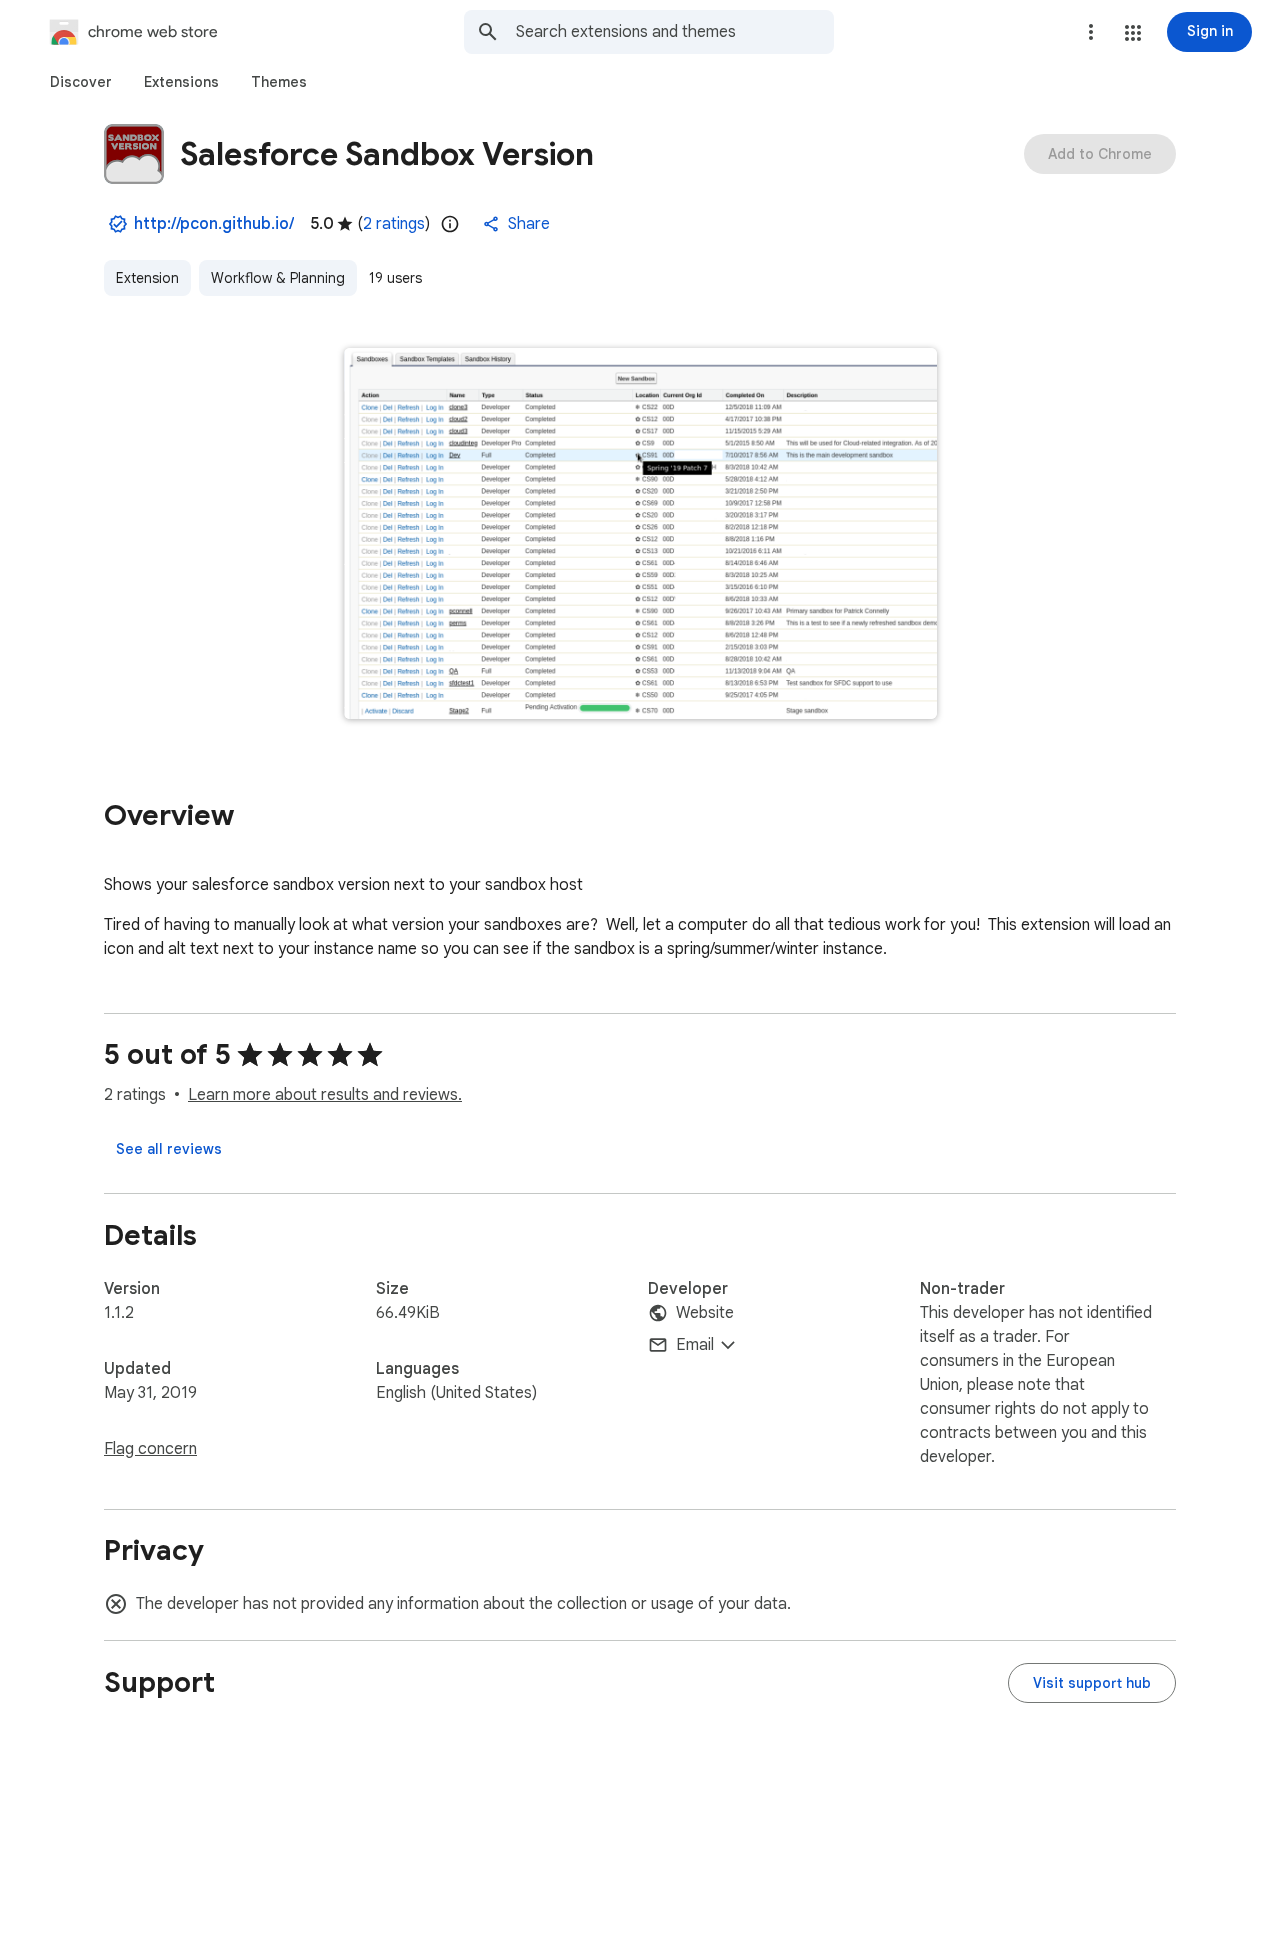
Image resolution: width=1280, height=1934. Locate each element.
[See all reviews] (169, 1149)
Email (695, 1345)
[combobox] (675, 32)
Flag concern (150, 1449)
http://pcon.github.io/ (214, 224)
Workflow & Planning (278, 278)
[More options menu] (1091, 32)
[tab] (81, 82)
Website (705, 1313)
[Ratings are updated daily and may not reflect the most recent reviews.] (450, 224)
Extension (147, 278)
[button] (1133, 33)
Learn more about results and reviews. (325, 1095)
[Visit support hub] (1092, 1683)
